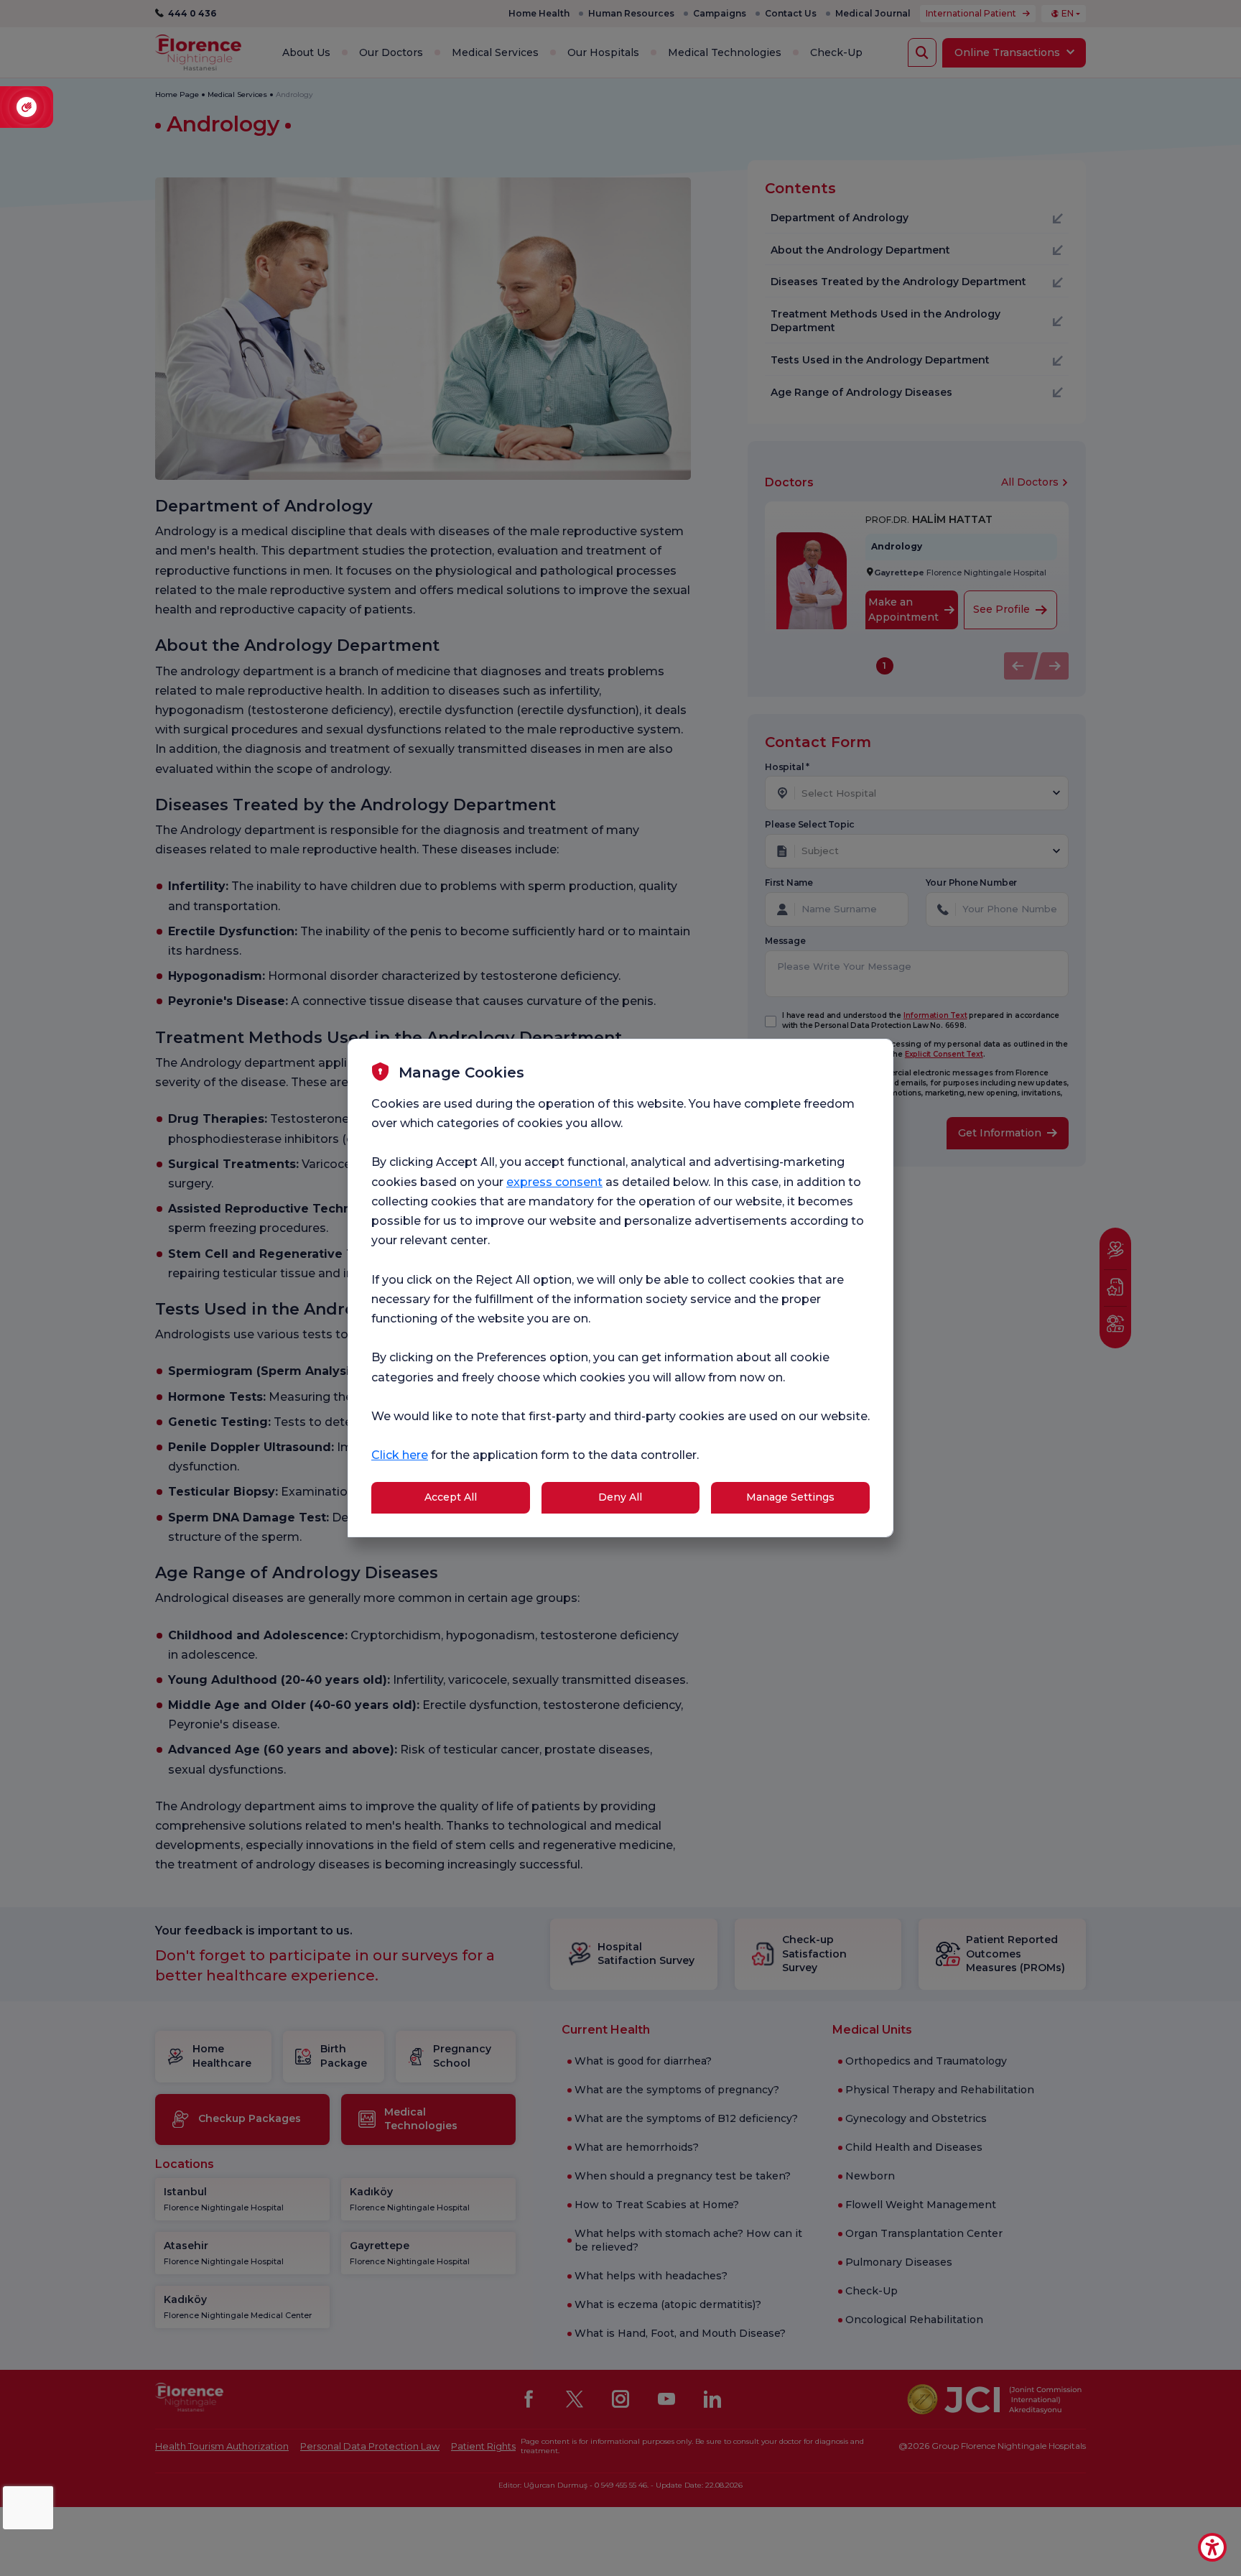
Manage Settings (790, 1497)
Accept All (451, 1497)
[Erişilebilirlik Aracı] (1212, 2547)
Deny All (620, 1497)
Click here (400, 1455)
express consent (554, 1182)
